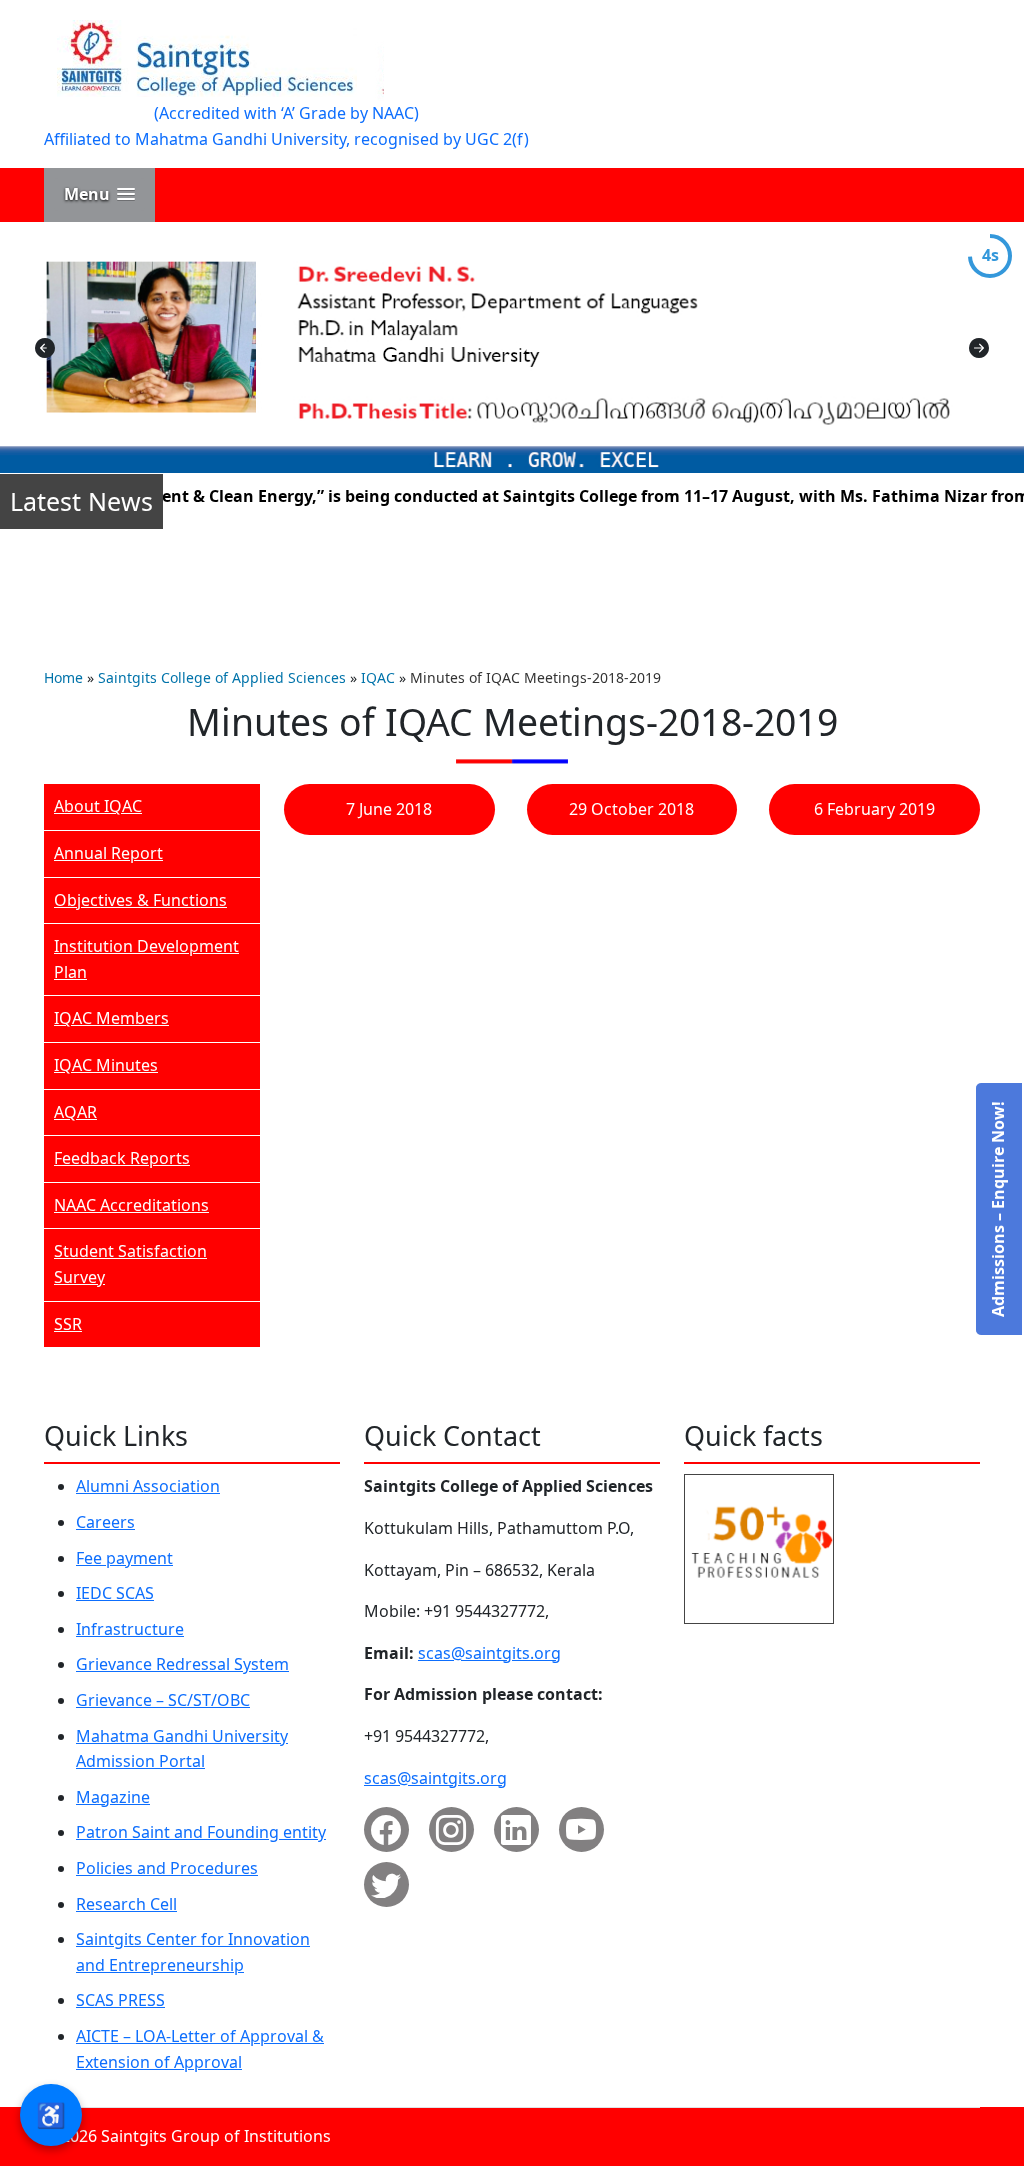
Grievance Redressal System (182, 1664)
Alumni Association (148, 1486)
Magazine (113, 1797)
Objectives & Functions (140, 900)
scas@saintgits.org (489, 1653)
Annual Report (108, 853)
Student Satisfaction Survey (130, 1264)
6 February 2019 (874, 809)
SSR (68, 1324)
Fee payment (124, 1558)
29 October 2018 (631, 809)
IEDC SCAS (115, 1593)
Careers (105, 1522)
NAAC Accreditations (131, 1205)
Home (63, 677)
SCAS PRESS (120, 2000)
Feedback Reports (122, 1158)
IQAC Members (111, 1018)
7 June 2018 (389, 809)
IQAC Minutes (106, 1065)
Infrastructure (130, 1629)
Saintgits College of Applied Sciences (222, 677)
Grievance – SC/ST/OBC (163, 1700)
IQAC (378, 677)
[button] (99, 194)
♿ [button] (51, 2114)
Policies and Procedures (167, 1868)
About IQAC (98, 806)
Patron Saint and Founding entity (201, 1832)
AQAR (75, 1112)
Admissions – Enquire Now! (998, 1209)
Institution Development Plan (146, 959)
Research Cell (126, 1904)
